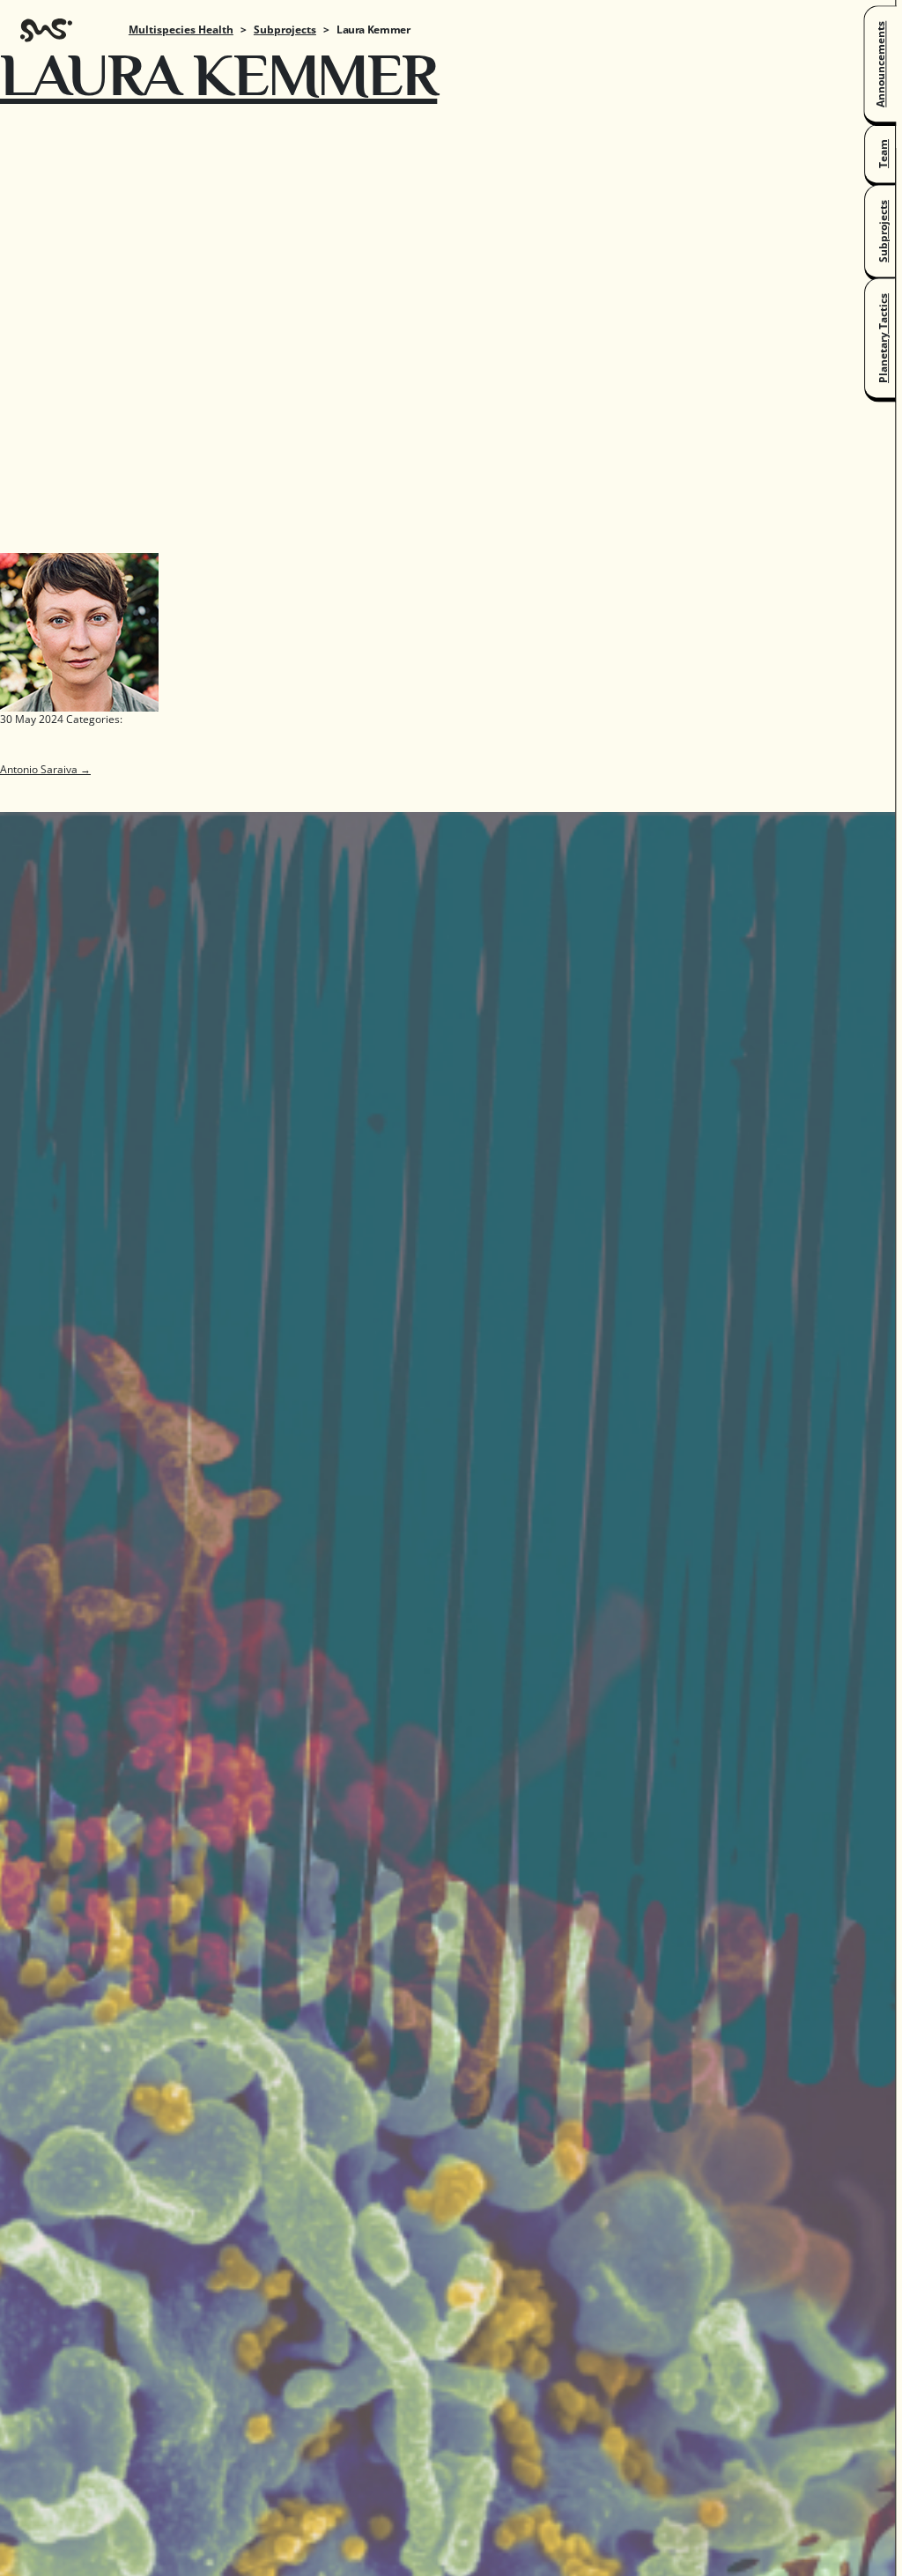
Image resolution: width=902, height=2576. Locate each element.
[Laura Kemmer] (79, 631)
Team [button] (883, 154)
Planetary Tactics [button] (883, 338)
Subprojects (285, 29)
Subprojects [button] (883, 231)
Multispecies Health (181, 29)
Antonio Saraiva (45, 769)
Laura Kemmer (218, 74)
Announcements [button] (880, 64)
